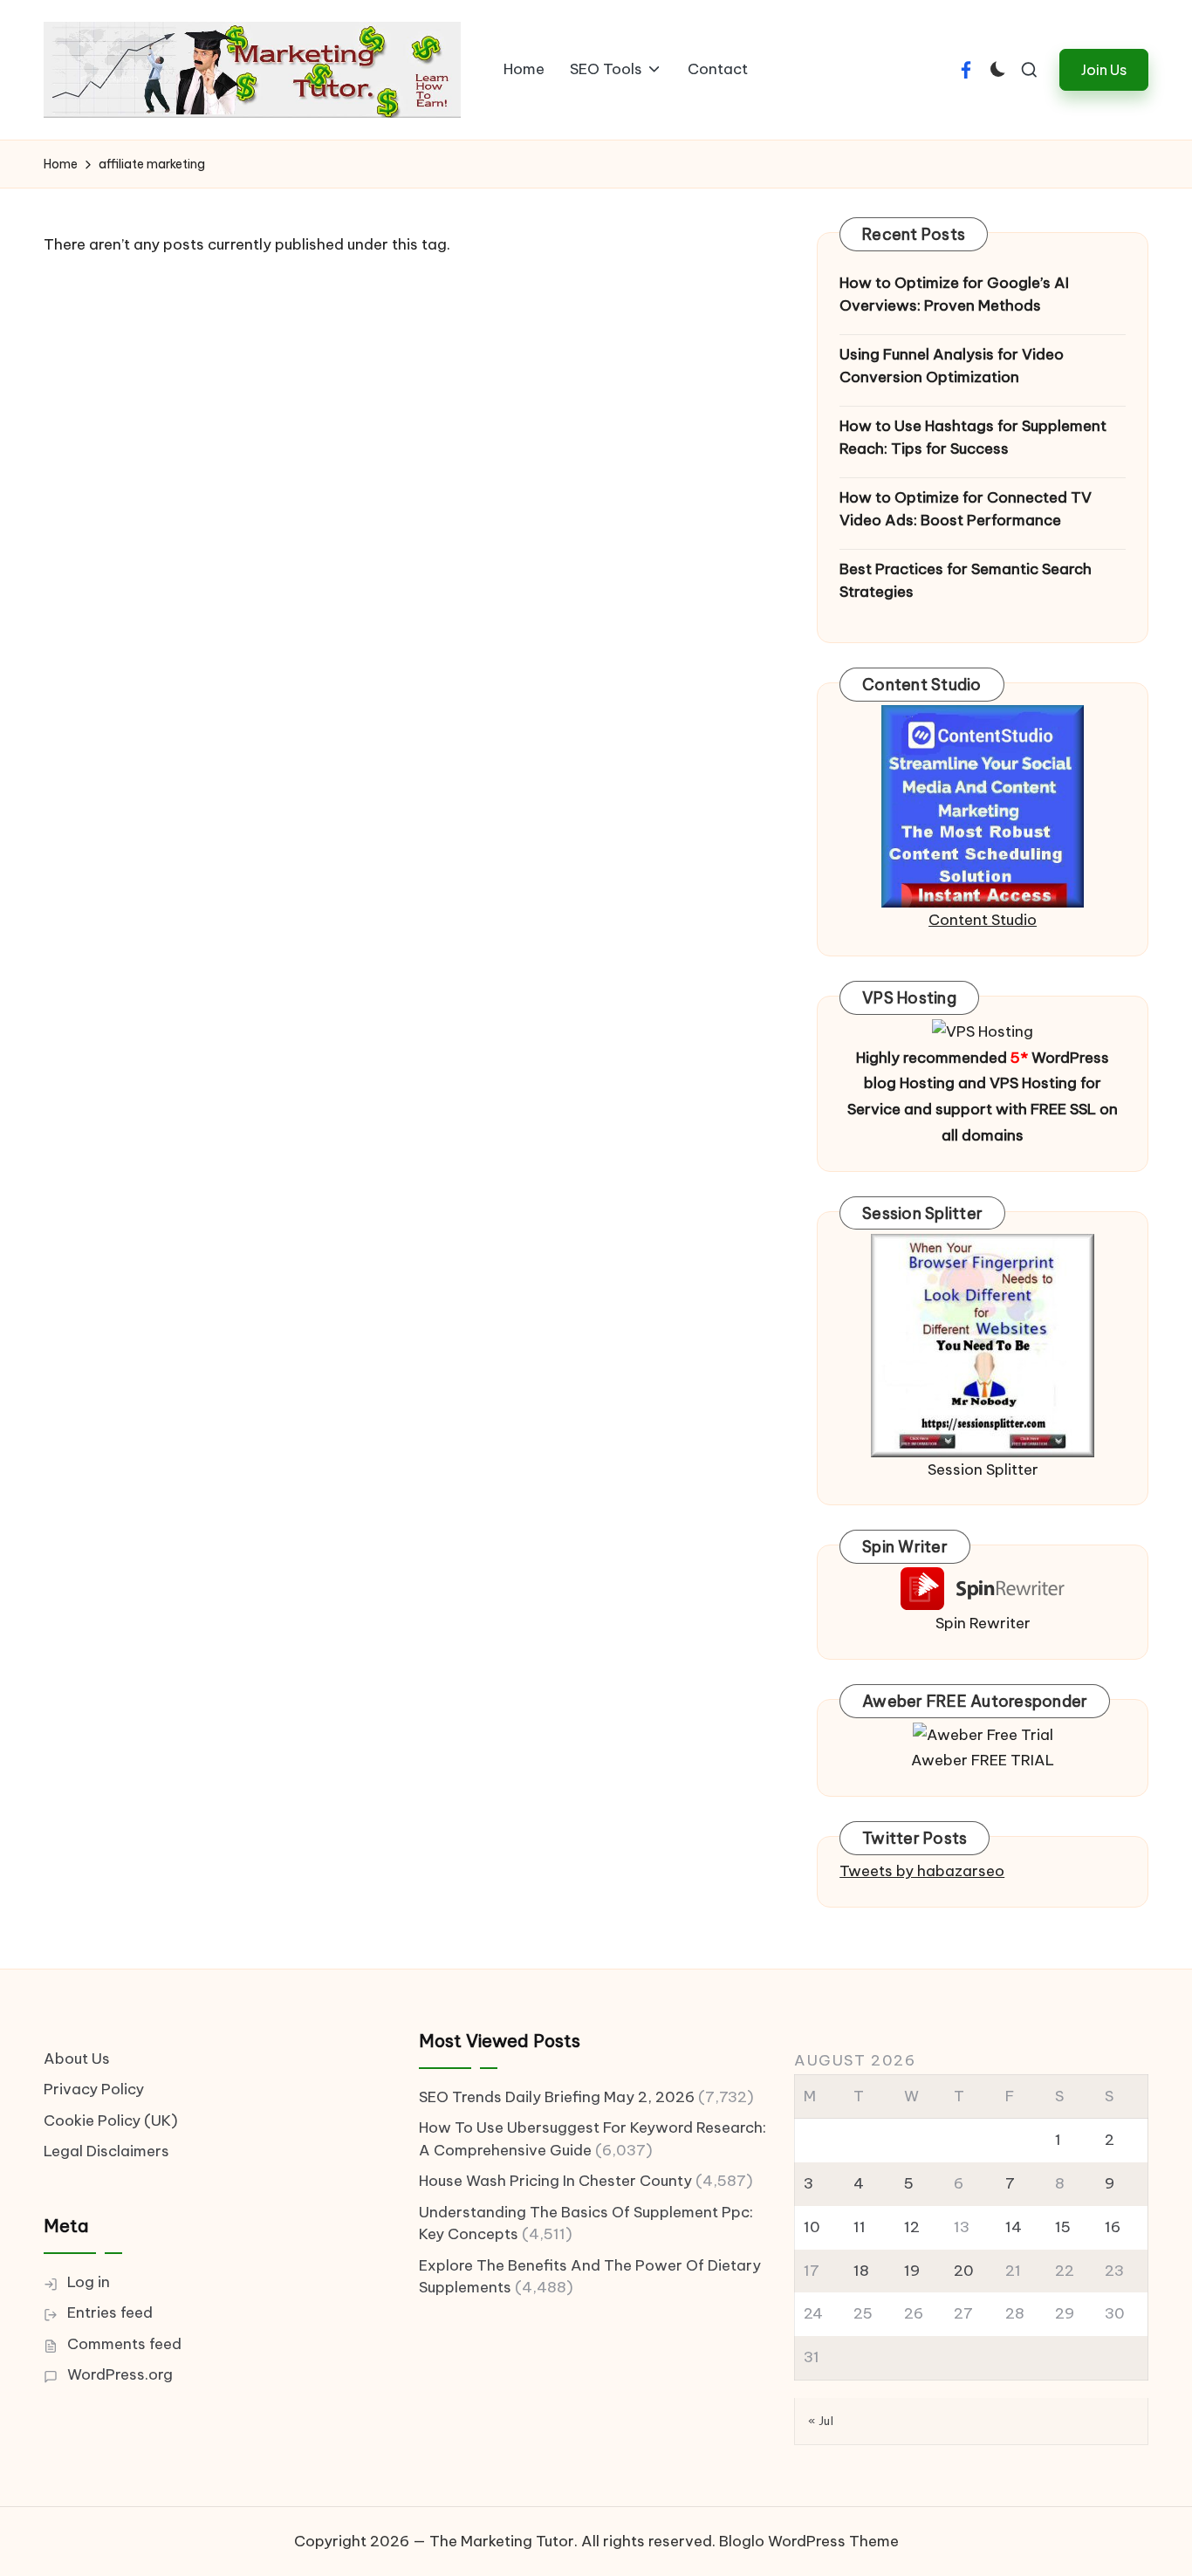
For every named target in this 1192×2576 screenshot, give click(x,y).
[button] (1104, 69)
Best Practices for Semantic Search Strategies (966, 580)
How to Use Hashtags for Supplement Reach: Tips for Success (973, 437)
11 (860, 2227)
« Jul (821, 2421)
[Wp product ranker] (983, 1344)
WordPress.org (120, 2374)
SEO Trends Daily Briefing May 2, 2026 (557, 2097)
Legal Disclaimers (106, 2151)
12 (912, 2227)
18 (861, 2271)
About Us (77, 2059)
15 (1063, 2227)
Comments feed (124, 2344)
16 (1113, 2227)
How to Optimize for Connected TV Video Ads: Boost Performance (966, 509)
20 (964, 2271)
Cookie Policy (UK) (111, 2120)
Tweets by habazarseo (922, 1871)
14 (1014, 2227)
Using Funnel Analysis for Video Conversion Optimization (952, 366)
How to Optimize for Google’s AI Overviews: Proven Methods (954, 294)
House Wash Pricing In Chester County (555, 2181)
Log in (89, 2282)
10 (812, 2227)
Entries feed (110, 2312)
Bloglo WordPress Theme (809, 2541)
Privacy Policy (94, 2089)
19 (912, 2271)
